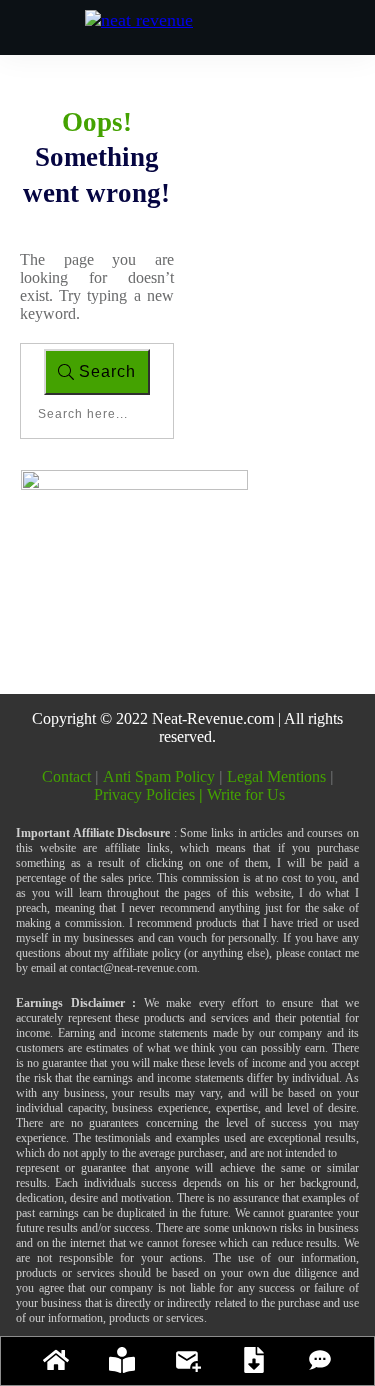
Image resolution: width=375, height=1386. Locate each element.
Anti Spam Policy (159, 776)
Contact (68, 776)
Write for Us (246, 794)
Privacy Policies (150, 794)
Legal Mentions (276, 776)
